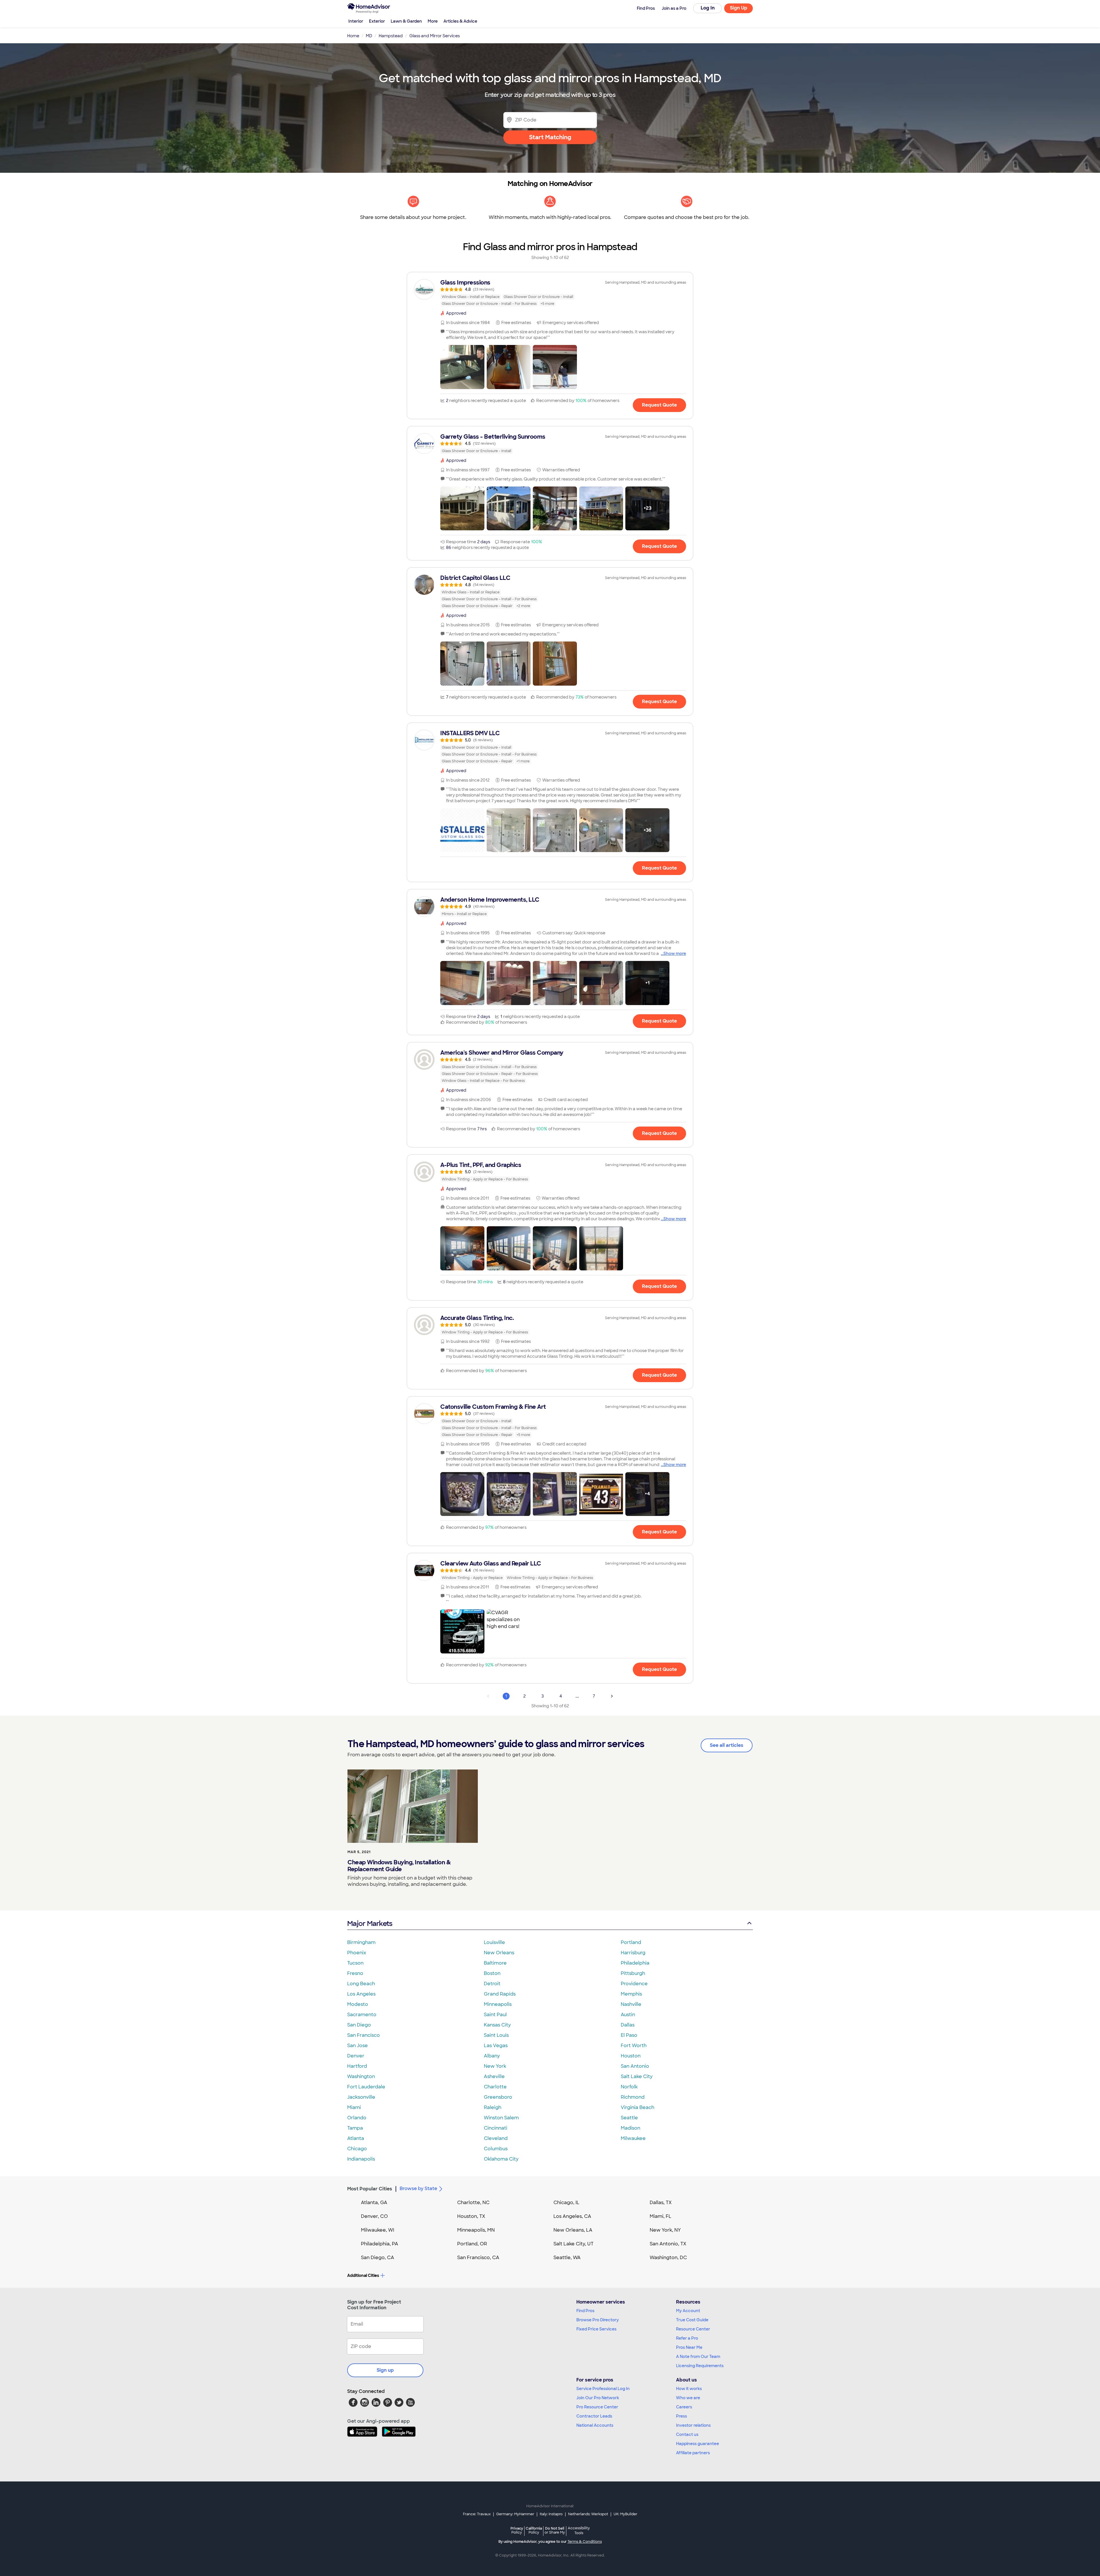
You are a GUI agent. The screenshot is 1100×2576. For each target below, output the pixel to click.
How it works (689, 2389)
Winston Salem (501, 2118)
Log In (708, 8)
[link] (550, 293)
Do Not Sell (555, 2530)
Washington (361, 2076)
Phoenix (357, 1953)
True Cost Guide (692, 2320)
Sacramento (362, 2015)
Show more (675, 954)
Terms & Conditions (585, 2542)
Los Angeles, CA (572, 2216)
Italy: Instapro (551, 2514)
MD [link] (369, 36)
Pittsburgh (633, 1973)
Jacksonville (361, 2097)
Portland (631, 1942)
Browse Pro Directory (598, 2320)
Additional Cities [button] (363, 2275)
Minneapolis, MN (476, 2230)
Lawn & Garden (406, 21)
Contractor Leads (594, 2416)
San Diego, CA (378, 2258)
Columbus (496, 2149)
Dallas (628, 2025)
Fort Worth (634, 2046)
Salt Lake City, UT (573, 2244)
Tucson (355, 1963)
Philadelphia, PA (380, 2244)
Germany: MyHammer (515, 2514)
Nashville (631, 2004)
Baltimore (495, 1963)
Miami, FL (661, 2216)
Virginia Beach (638, 2107)
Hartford (357, 2066)
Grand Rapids (500, 1994)
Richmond (633, 2097)
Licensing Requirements (700, 2366)
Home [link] (353, 36)
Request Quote (659, 405)
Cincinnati (496, 2128)
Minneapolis (498, 2004)
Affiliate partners (693, 2453)
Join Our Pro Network (598, 2398)
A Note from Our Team (698, 2357)
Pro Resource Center (597, 2407)
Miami (354, 2107)
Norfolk (629, 2087)
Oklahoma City (501, 2159)
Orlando (357, 2118)
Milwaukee (633, 2138)
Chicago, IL (566, 2203)
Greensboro (498, 2097)
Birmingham (361, 1942)
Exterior (377, 21)
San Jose (357, 2046)
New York (495, 2066)
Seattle (629, 2118)
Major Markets (370, 1923)
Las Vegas (496, 2046)
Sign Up (739, 8)
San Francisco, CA (478, 2258)
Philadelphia (635, 1963)
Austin (628, 2015)
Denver (356, 2056)
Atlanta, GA (374, 2203)
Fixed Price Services (596, 2329)
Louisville (494, 1942)
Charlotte (495, 2087)
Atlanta (356, 2138)
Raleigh (493, 2107)
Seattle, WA (567, 2258)
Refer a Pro (687, 2338)
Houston (631, 2056)
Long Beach (361, 1984)
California (534, 2530)
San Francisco (364, 2035)
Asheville (494, 2076)
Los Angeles (361, 1994)
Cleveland (496, 2138)
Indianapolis (361, 2159)
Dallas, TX (661, 2203)
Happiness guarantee (698, 2444)
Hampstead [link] (391, 36)
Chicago (357, 2149)
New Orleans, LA (573, 2230)
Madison (630, 2128)
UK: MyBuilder (625, 2514)
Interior (356, 21)
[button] (462, 367)
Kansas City (497, 2025)
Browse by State (418, 2188)
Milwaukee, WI (378, 2230)
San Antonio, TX (668, 2244)
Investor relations (693, 2425)
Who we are (688, 2398)
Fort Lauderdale (366, 2087)
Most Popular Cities (370, 2189)
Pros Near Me (689, 2347)
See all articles (727, 1745)
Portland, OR (472, 2244)
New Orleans (499, 1953)
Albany (492, 2056)
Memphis (631, 1994)
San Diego (359, 2025)
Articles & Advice (460, 21)
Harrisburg (633, 1953)
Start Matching (550, 137)
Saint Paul (495, 2015)
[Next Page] (612, 1696)
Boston (492, 1973)
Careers (684, 2407)
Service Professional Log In (603, 2389)
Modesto (358, 2004)
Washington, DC (668, 2258)
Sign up (385, 2370)
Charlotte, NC (473, 2203)
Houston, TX (471, 2216)
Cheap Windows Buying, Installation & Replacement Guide (399, 1866)
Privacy (517, 2530)
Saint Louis (496, 2035)
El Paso (629, 2035)
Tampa (355, 2128)
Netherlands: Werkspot (588, 2514)
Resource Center (693, 2329)
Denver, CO (374, 2216)
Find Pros (585, 2311)
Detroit (492, 1984)
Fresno (355, 1973)
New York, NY (665, 2230)
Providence (634, 1984)
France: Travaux (477, 2514)
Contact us (687, 2434)
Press (681, 2416)
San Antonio (635, 2066)
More (433, 21)
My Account (688, 2311)
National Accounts (595, 2425)
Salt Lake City (637, 2076)
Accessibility (579, 2531)
